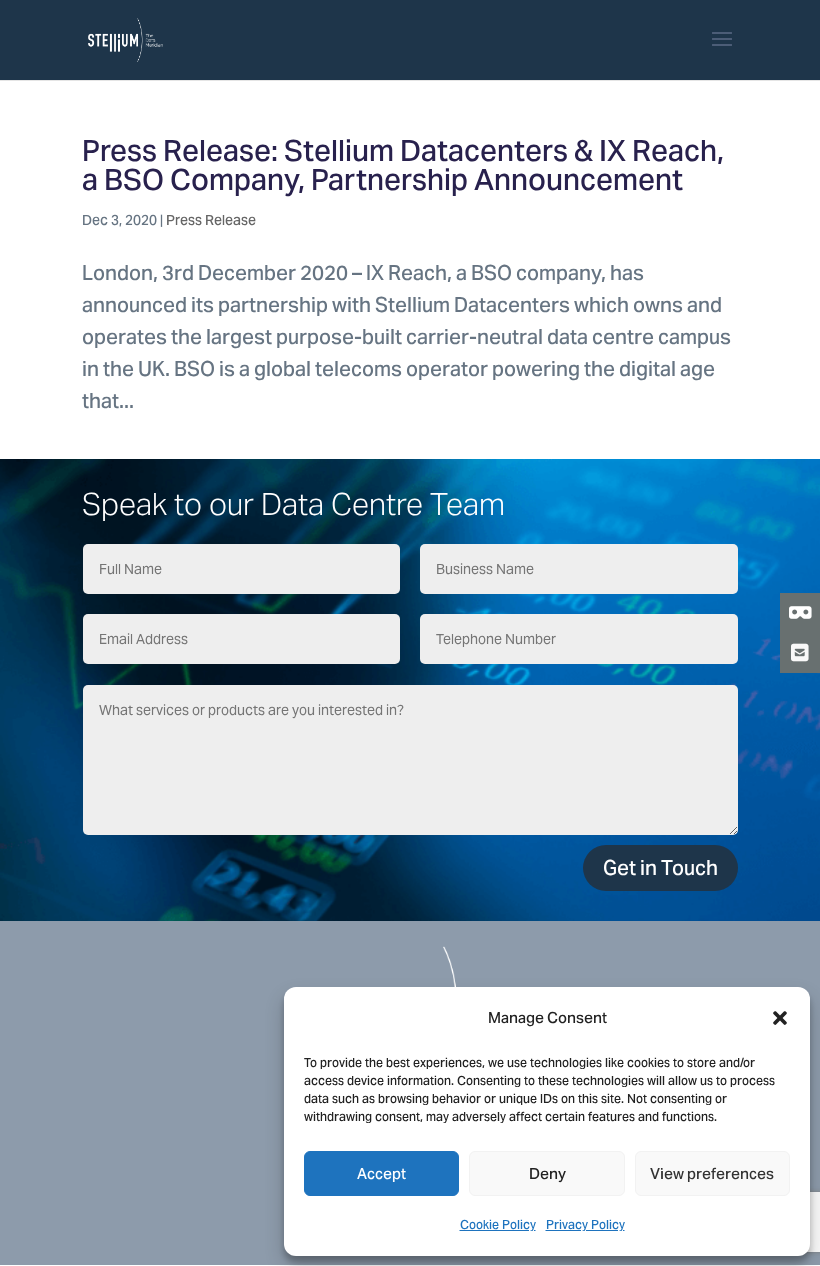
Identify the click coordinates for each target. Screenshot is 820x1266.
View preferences (712, 1173)
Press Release (211, 220)
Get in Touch (660, 868)
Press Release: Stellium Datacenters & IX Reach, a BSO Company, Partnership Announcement (403, 165)
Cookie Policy (498, 1224)
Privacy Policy (585, 1224)
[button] (780, 1018)
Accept (381, 1173)
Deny (547, 1173)
